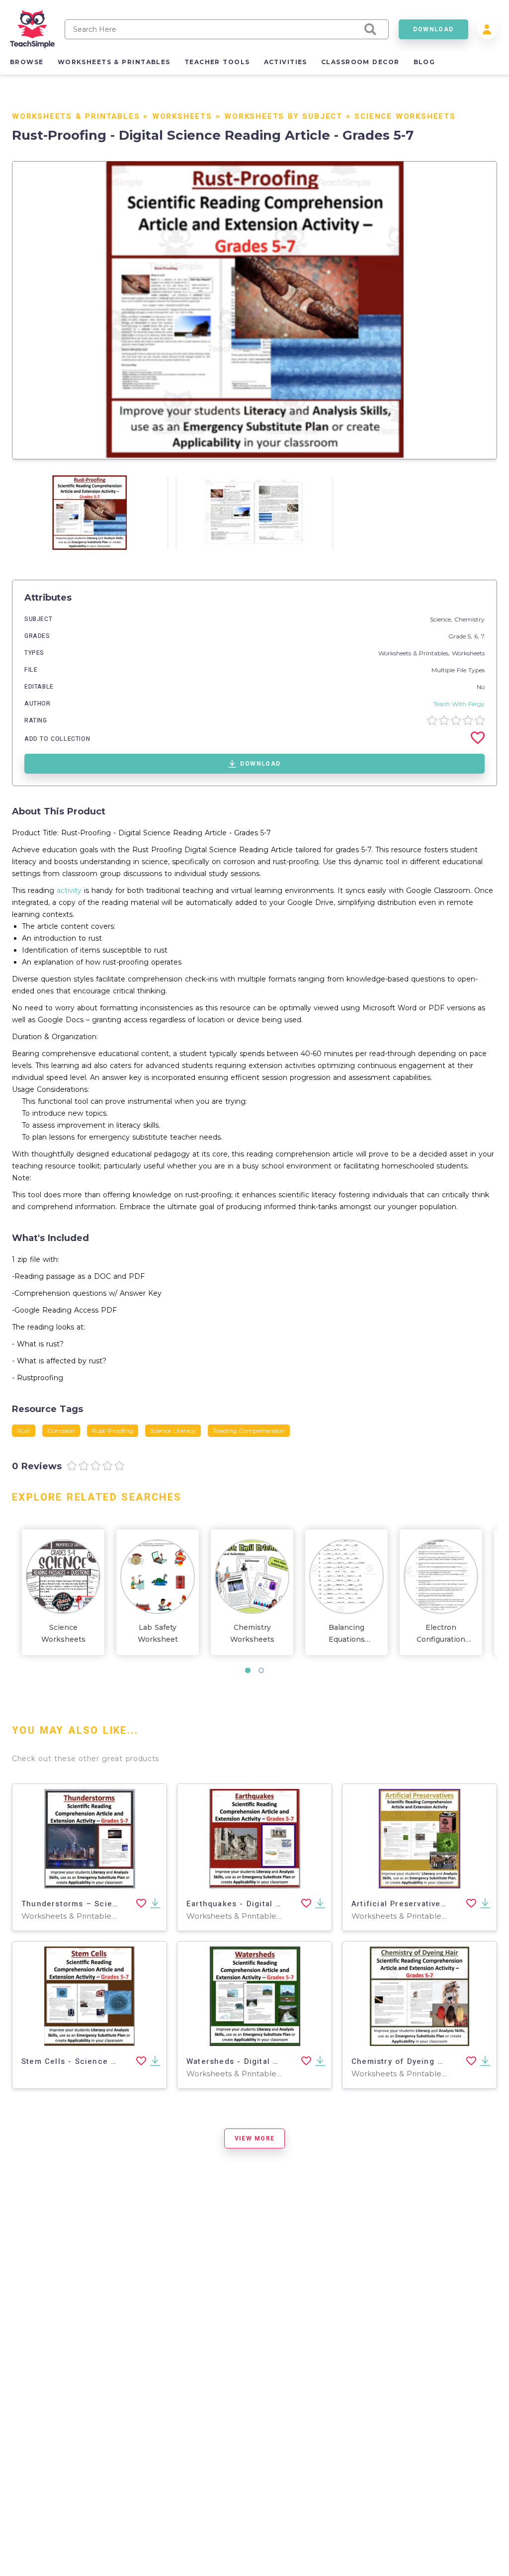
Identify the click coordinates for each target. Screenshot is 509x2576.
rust (24, 1431)
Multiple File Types (458, 670)
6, (478, 636)
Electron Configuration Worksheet (441, 1634)
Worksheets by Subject (283, 116)
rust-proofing (113, 1431)
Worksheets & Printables (76, 116)
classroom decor (360, 62)
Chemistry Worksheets (252, 1633)
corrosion (61, 1431)
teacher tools (217, 62)
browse (27, 62)
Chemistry (469, 619)
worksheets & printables (114, 62)
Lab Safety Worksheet (158, 1633)
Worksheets (182, 116)
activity (69, 890)
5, (471, 636)
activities (286, 62)
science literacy (173, 1431)
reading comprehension (249, 1431)
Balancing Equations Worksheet (347, 1634)
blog (424, 62)
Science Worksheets (405, 116)
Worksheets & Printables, (415, 653)
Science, (442, 619)
